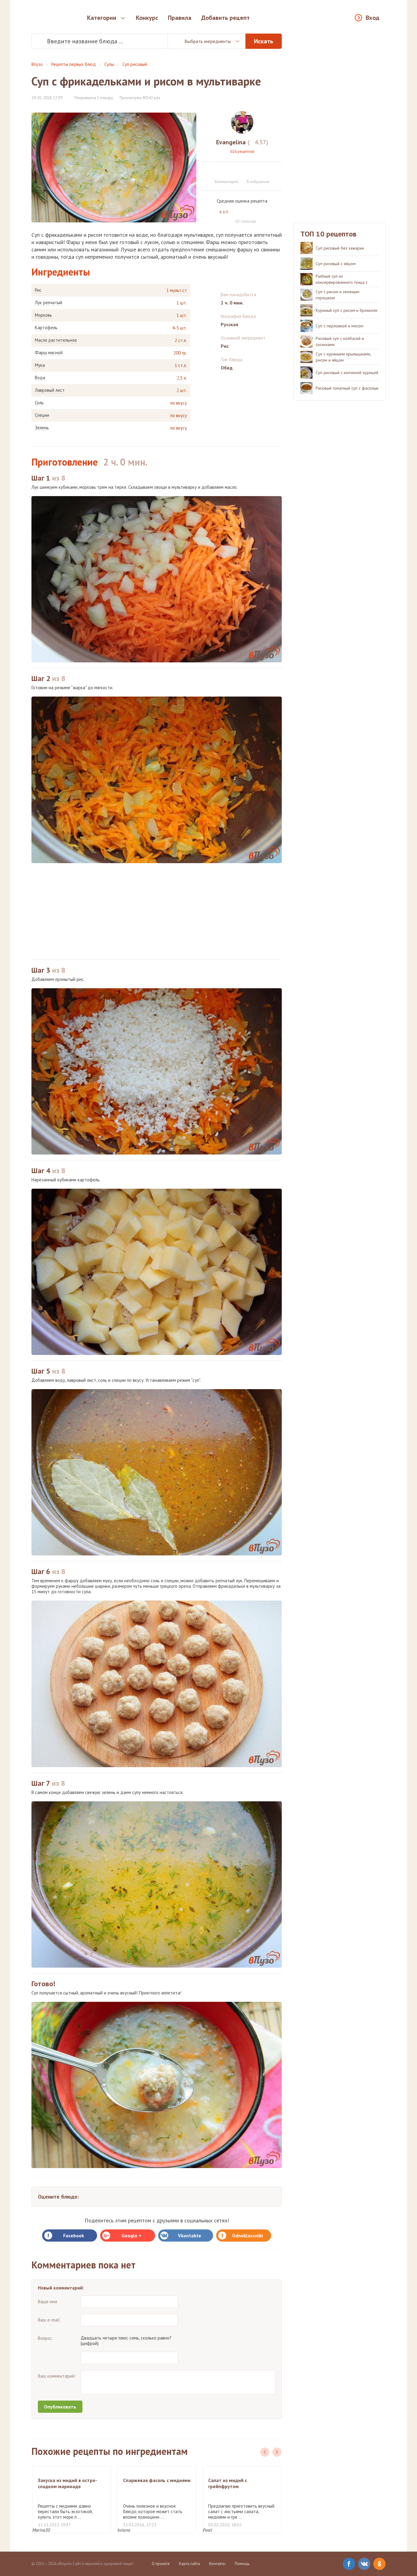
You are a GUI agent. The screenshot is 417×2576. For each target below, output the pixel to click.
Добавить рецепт (225, 18)
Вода (40, 378)
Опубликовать (60, 2407)
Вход (373, 18)
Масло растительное (56, 340)
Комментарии (227, 182)
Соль (39, 403)
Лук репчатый (49, 303)
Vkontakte (190, 2236)
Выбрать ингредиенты (208, 41)
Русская (229, 324)
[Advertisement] (157, 911)
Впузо (37, 64)
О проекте (161, 2564)
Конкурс (147, 18)
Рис (38, 290)
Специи (42, 415)
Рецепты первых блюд (74, 64)
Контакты (217, 2564)
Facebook (74, 2236)
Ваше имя (47, 2302)
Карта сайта (189, 2564)
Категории (102, 18)
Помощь (242, 2564)
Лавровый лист (50, 390)
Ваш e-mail (49, 2320)
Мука (40, 365)
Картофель (46, 328)
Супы (109, 64)
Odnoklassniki (247, 2236)
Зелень (42, 428)
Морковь (43, 315)
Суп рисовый (135, 64)
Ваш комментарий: (57, 2376)
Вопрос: (45, 2338)
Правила (180, 18)
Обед (227, 368)
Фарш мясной (49, 353)
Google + (131, 2236)
